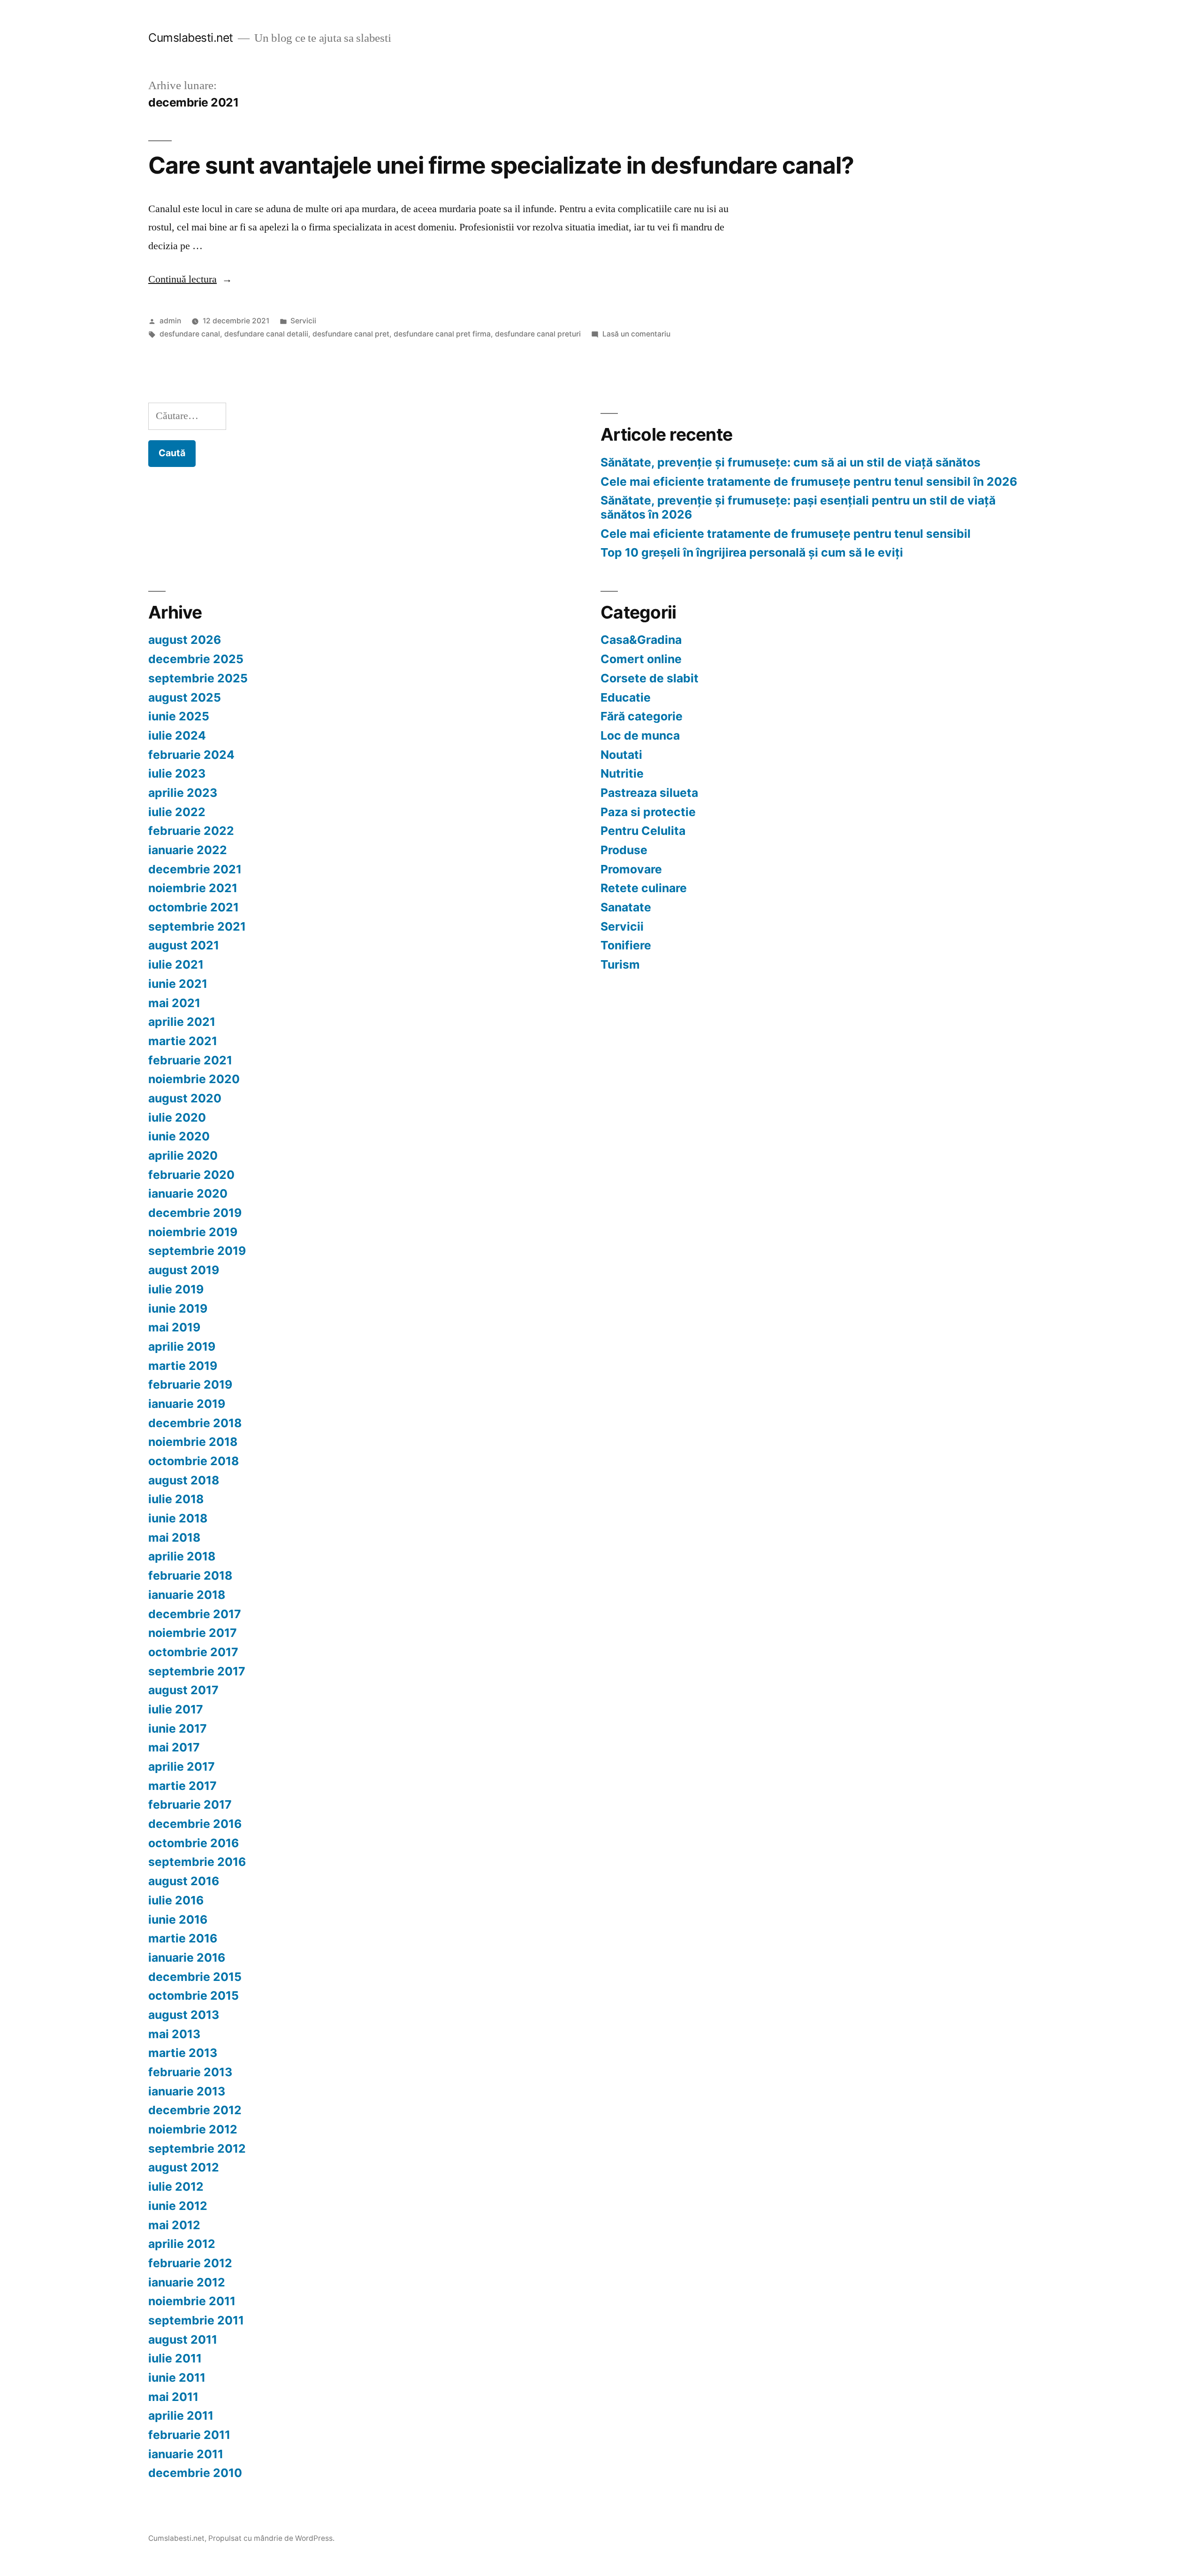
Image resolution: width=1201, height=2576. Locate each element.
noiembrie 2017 (193, 1633)
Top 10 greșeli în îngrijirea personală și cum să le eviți (752, 552)
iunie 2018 (178, 1518)
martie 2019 (183, 1366)
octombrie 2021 (194, 907)
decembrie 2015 (195, 1977)
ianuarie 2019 (187, 1404)
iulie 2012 (176, 2186)
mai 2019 (174, 1327)
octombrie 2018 (194, 1461)
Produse (624, 850)
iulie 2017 (176, 1709)
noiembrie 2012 (193, 2129)
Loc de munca (640, 735)
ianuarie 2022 (188, 850)
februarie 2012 (190, 2263)
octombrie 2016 (194, 1843)
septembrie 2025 (198, 678)
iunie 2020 (179, 1136)
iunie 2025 (179, 716)
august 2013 (184, 2015)
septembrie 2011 (196, 2320)
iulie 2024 (177, 735)
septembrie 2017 (197, 1671)
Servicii (303, 321)
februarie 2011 (189, 2435)
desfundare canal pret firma (442, 334)
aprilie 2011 (181, 2415)
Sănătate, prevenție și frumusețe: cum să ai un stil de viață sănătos (791, 462)
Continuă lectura (190, 279)
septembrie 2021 (197, 926)
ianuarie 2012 (187, 2282)
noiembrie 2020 (194, 1079)
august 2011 (183, 2339)
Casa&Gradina (641, 640)
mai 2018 (174, 1537)
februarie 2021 (190, 1060)
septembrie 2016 (197, 1862)
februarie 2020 (191, 1175)
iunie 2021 (178, 984)
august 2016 (184, 1881)
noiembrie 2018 (193, 1442)
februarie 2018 (190, 1575)
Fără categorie (642, 716)
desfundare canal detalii (266, 334)
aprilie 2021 (182, 1022)
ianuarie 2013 (187, 2091)
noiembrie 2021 (193, 888)
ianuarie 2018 (187, 1595)
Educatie (626, 697)
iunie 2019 (178, 1308)
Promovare (631, 869)
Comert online (641, 659)
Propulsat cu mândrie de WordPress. (271, 2538)
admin (170, 321)
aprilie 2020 (183, 1155)
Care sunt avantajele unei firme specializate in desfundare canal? (501, 165)
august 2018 (184, 1480)
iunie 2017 (178, 1728)
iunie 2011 (177, 2377)
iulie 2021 (176, 964)
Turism (620, 964)
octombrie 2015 (194, 1995)
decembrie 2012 (195, 2110)
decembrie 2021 (195, 869)
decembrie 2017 (195, 1614)
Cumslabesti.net (191, 38)
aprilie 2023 (183, 793)
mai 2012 (174, 2225)
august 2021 (184, 945)
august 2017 (183, 1690)
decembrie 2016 (195, 1824)
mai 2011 (173, 2397)
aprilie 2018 (182, 1556)
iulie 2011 (175, 2358)
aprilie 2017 (182, 1766)
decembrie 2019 (195, 1213)
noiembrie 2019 (193, 1232)
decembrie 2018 (195, 1423)
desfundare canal (190, 334)
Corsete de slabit (650, 678)
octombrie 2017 (193, 1652)
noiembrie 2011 (192, 2301)
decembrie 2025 (196, 659)
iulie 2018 (176, 1499)
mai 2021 (174, 1003)
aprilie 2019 (182, 1346)
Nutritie (622, 773)
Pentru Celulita (643, 831)
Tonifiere (626, 945)
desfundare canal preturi (538, 334)
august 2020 (185, 1098)
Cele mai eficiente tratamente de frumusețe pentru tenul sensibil (786, 534)
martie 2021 (183, 1041)
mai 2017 (174, 1747)
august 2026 (185, 640)
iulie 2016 (176, 1900)
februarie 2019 (190, 1384)
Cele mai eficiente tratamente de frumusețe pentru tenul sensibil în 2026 (809, 482)
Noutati (621, 755)
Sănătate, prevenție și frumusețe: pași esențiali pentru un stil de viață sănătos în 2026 (798, 507)
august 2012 (184, 2167)
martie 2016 (183, 1938)
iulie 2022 (177, 812)
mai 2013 (174, 2034)
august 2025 (185, 697)
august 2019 (184, 1270)
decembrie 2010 (195, 2473)
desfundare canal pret (351, 334)
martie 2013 (183, 2053)
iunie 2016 (178, 1919)
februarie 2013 (190, 2072)
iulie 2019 (176, 1289)
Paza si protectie (648, 812)
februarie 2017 (190, 1804)
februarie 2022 (191, 831)
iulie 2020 (177, 1117)
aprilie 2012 (182, 2244)
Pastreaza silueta (649, 793)
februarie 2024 (191, 755)
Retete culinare (644, 888)
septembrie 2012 (197, 2148)
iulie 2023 (177, 773)
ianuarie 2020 (188, 1193)
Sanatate (626, 907)
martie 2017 (182, 1786)
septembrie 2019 (197, 1251)
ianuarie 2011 (186, 2454)
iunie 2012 (178, 2206)
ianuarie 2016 (187, 1957)
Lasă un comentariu (636, 334)
